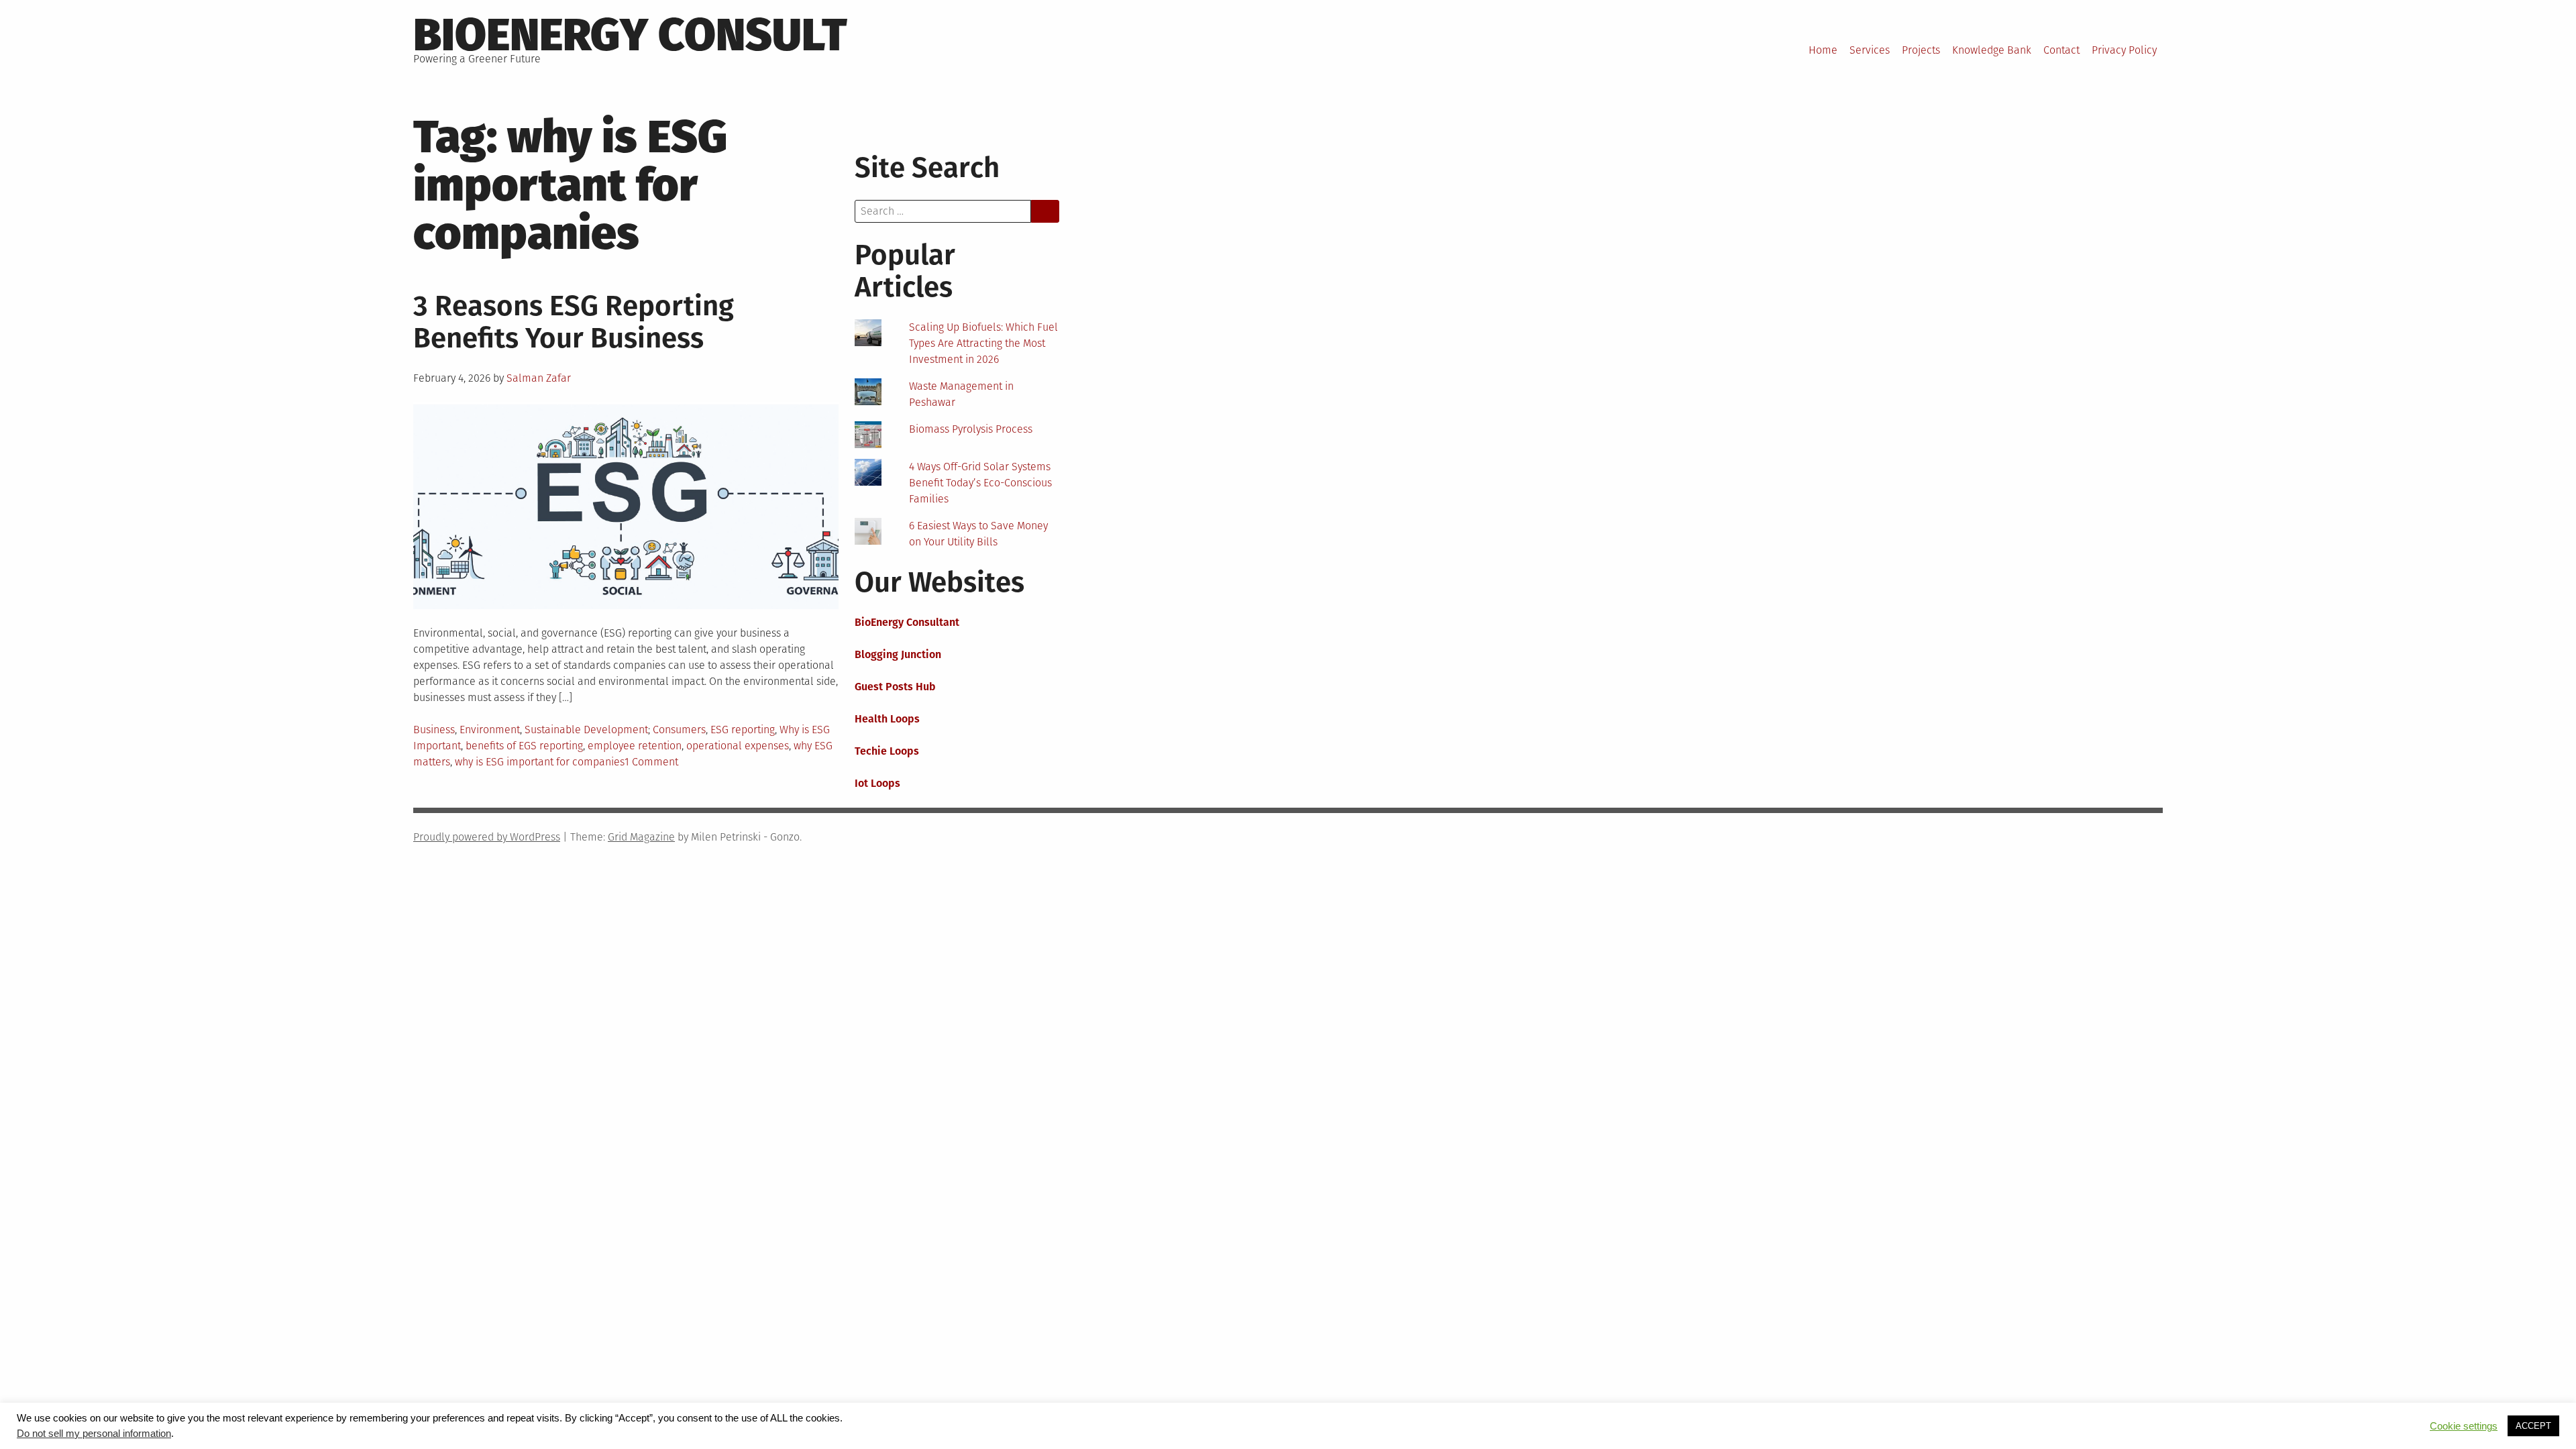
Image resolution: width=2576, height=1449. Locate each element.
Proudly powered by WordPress (487, 837)
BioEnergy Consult (630, 35)
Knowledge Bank (1992, 50)
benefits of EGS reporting (524, 746)
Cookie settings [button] (2464, 1426)
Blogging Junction (898, 654)
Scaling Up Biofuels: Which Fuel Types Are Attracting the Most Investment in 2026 (983, 343)
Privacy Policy (2124, 50)
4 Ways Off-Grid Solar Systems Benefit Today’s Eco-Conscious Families (980, 483)
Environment (490, 730)
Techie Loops (887, 751)
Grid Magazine (641, 837)
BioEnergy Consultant (907, 622)
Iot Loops (877, 783)
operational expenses (738, 746)
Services (1870, 50)
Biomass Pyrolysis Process (971, 429)
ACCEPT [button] (2533, 1426)
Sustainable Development (586, 730)
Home (1823, 50)
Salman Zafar (539, 378)
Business (434, 730)
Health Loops (887, 719)
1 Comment (651, 762)
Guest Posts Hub (895, 687)
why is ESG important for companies (540, 762)
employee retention (635, 746)
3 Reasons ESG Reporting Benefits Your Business (574, 322)
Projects (1921, 50)
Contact (2061, 50)
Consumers (679, 730)
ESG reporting (743, 730)
